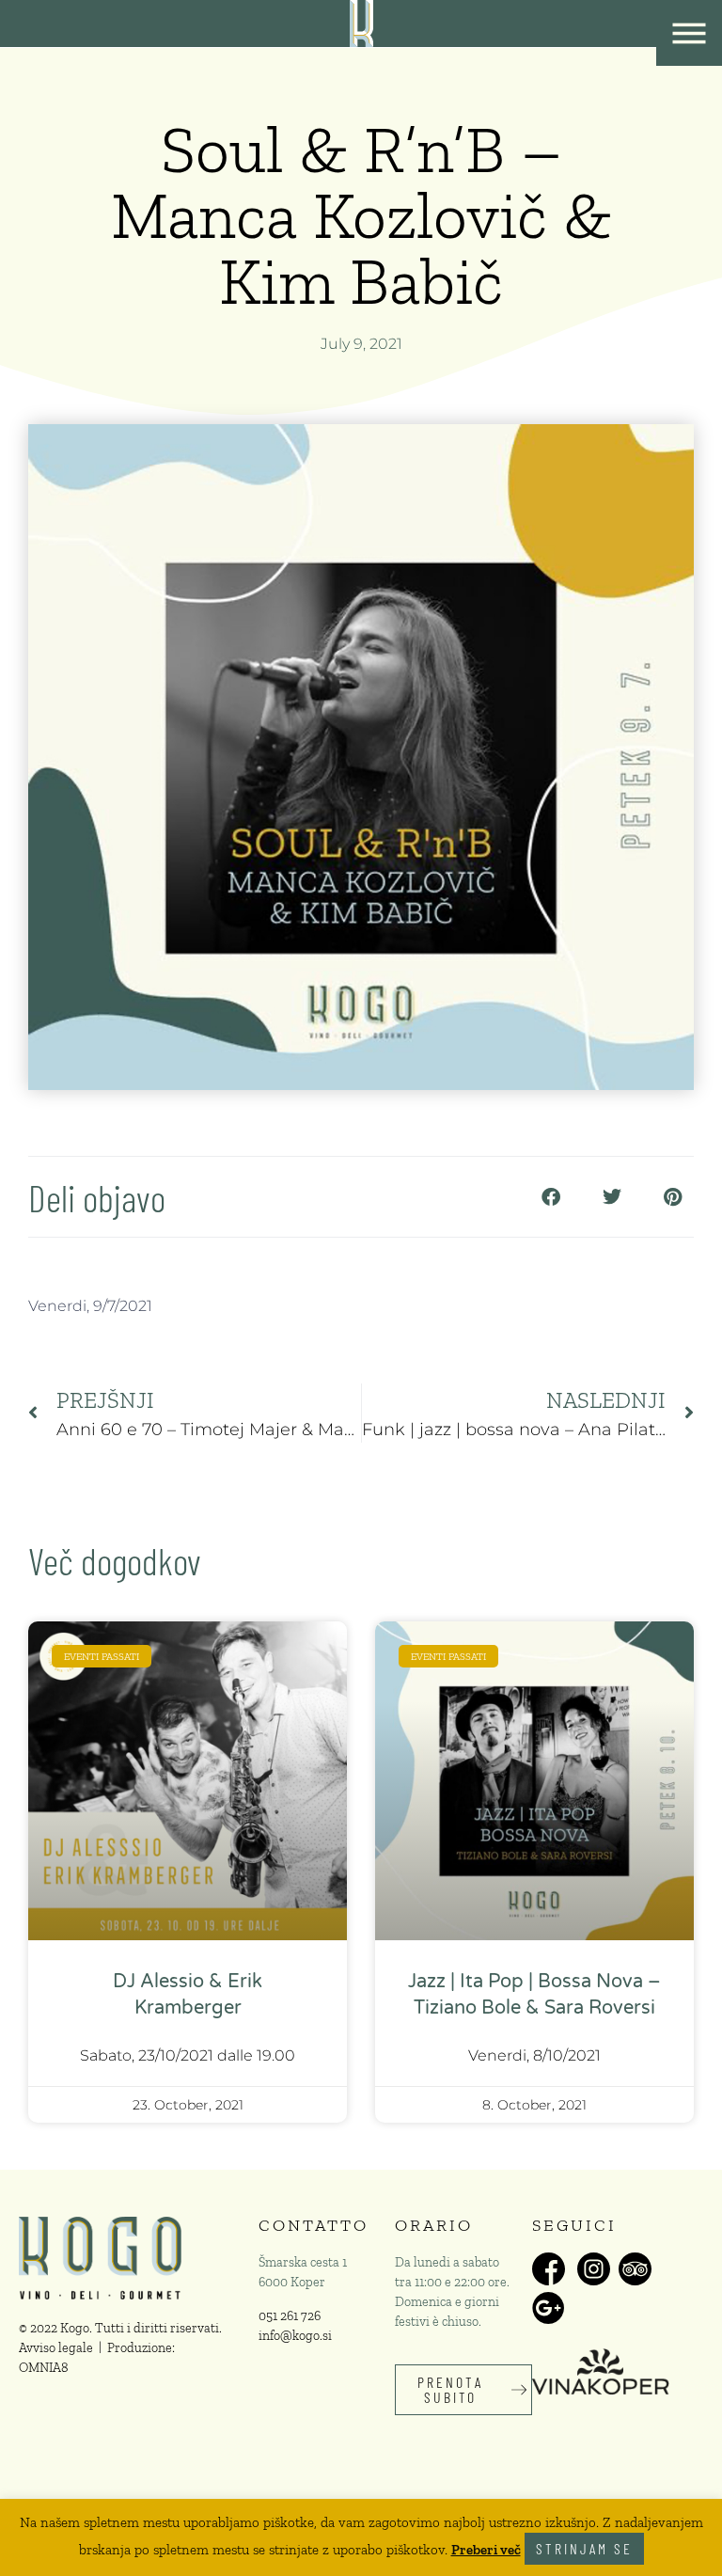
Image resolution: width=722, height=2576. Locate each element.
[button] (550, 1197)
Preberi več (486, 2550)
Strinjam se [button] (584, 2548)
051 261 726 (290, 2316)
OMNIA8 (44, 2368)
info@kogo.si (295, 2336)
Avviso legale (56, 2348)
